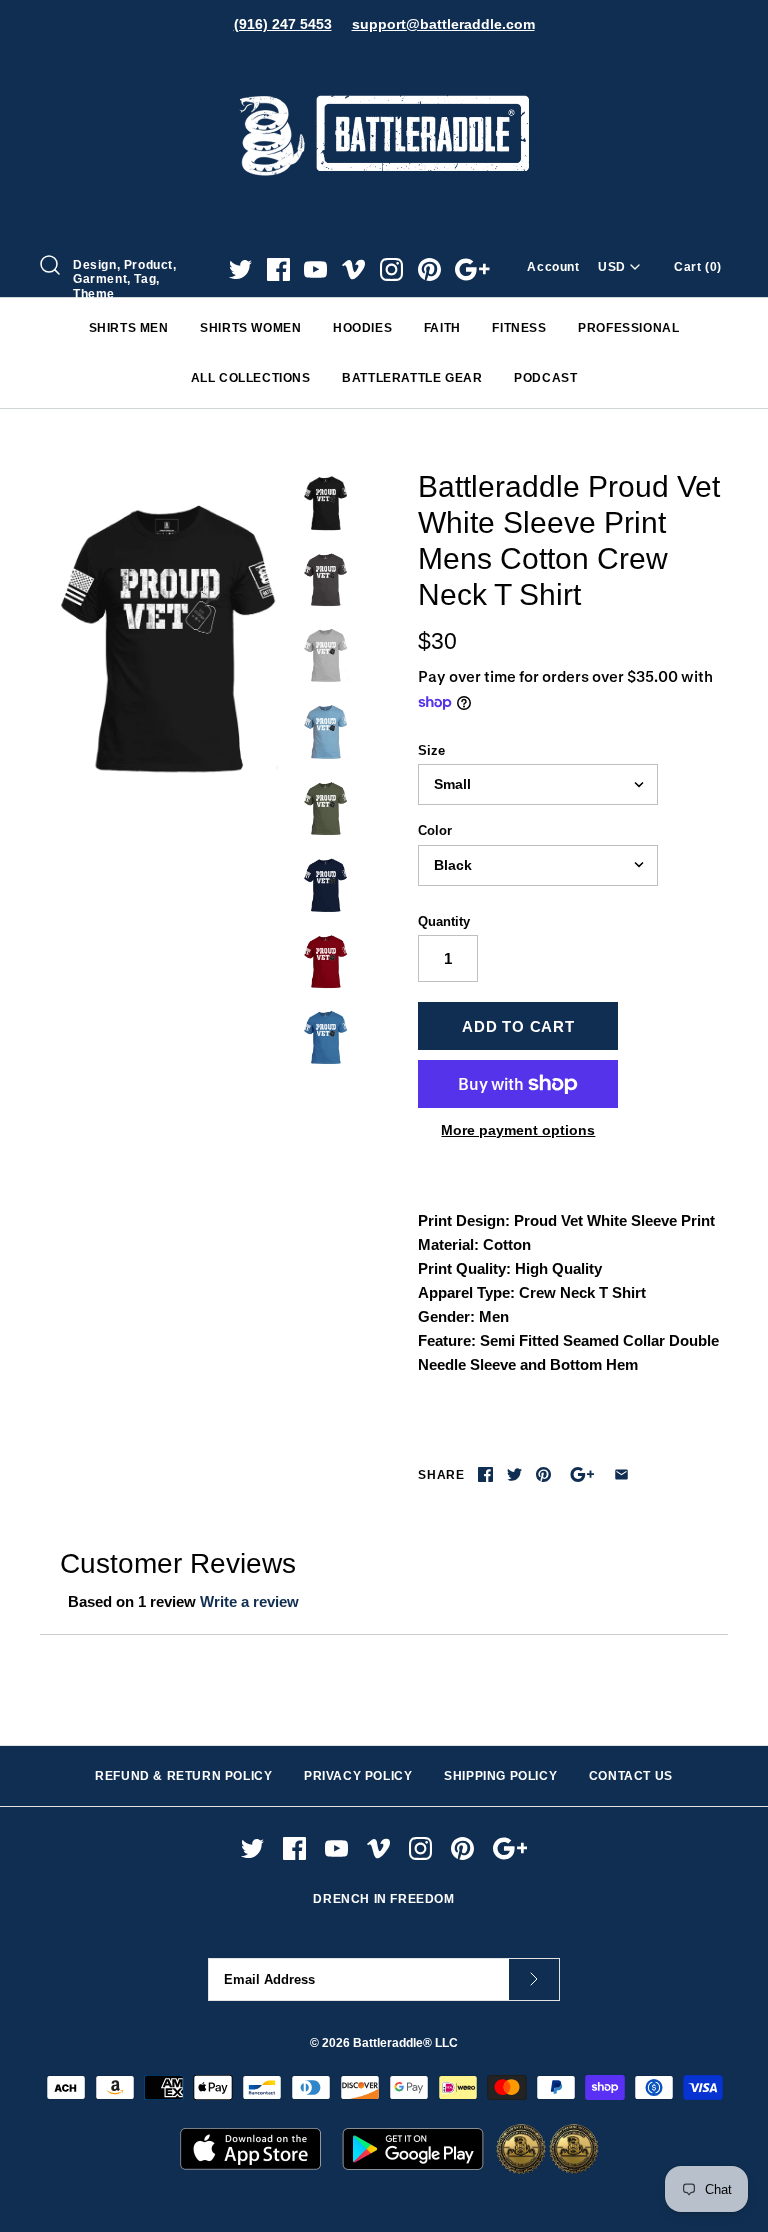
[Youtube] (315, 269)
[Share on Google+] (582, 1474)
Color (435, 830)
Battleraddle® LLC (405, 2043)
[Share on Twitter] (514, 1474)
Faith (442, 328)
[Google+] (472, 269)
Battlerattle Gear (412, 378)
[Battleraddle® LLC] (384, 67)
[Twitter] (240, 269)
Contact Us (631, 1776)
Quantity (444, 921)
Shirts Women (250, 328)
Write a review (249, 1601)
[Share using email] (621, 1474)
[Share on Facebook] (485, 1474)
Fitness (519, 328)
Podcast (545, 378)
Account (553, 267)
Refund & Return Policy (183, 1776)
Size (431, 750)
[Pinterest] (429, 269)
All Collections (251, 378)
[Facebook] (278, 269)
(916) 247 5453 (283, 24)
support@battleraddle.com (443, 24)
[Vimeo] (353, 269)
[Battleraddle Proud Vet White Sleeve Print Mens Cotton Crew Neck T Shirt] (165, 635)
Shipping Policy (500, 1776)
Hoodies (362, 328)
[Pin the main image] (543, 1474)
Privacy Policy (358, 1776)
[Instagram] (391, 269)
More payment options (518, 1130)
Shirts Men (129, 328)
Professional (628, 328)
